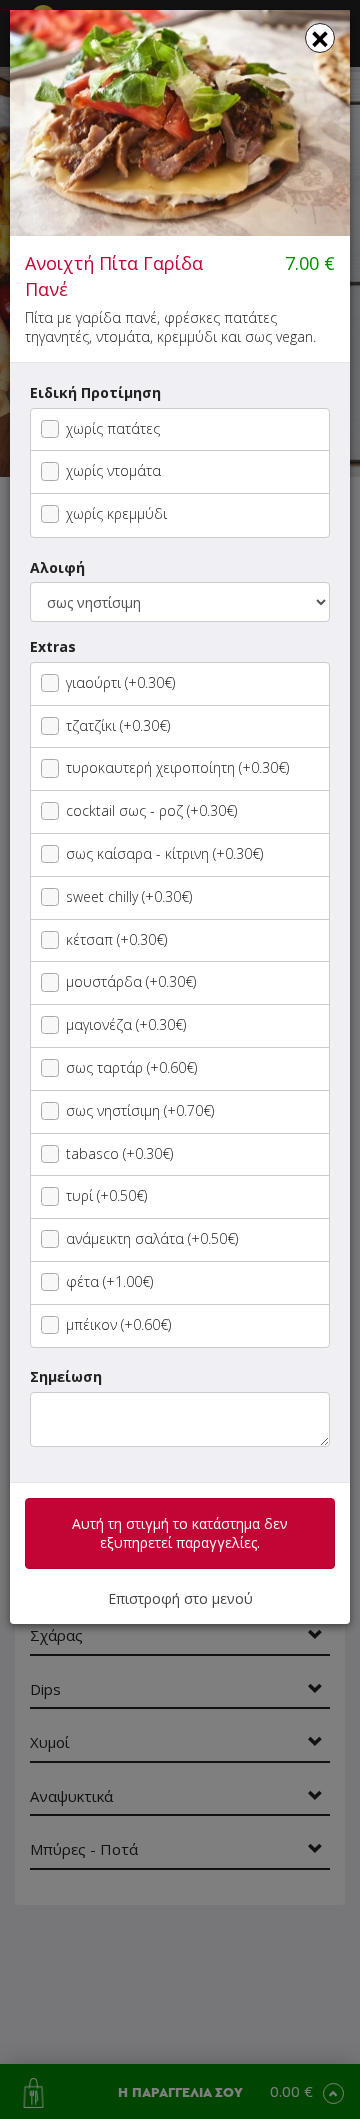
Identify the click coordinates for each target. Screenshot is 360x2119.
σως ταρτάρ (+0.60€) (131, 1067)
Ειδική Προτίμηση (95, 392)
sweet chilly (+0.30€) (129, 896)
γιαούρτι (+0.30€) (120, 682)
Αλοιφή (57, 567)
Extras (53, 646)
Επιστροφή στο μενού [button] (180, 1598)
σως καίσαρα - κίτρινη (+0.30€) (164, 853)
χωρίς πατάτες (113, 428)
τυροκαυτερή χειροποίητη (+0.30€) (177, 767)
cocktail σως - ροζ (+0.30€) (151, 810)
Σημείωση (66, 1376)
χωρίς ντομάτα (113, 470)
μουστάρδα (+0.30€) (131, 981)
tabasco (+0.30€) (119, 1153)
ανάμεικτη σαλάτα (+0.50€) (152, 1238)
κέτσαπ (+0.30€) (116, 939)
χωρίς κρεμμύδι (116, 513)
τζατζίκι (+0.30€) (118, 725)
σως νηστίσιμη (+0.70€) (140, 1110)
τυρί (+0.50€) (106, 1195)
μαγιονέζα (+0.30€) (126, 1024)
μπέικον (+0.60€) (118, 1324)
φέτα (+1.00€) (109, 1281)
